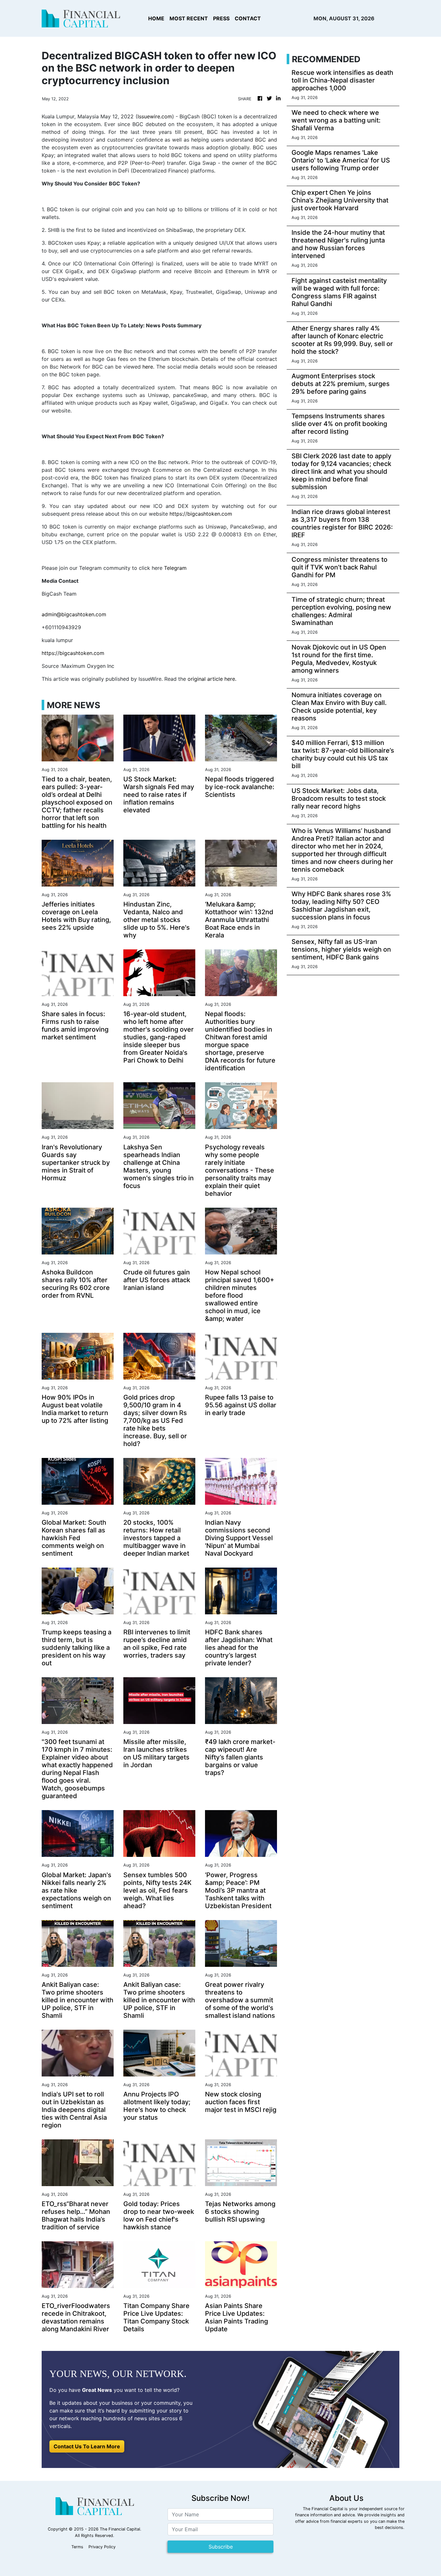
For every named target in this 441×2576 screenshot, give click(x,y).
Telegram (175, 568)
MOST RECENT (189, 18)
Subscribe (221, 2547)
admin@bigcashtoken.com (74, 614)
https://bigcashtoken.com (201, 514)
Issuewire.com (155, 116)
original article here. (212, 679)
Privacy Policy (102, 2547)
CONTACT (248, 18)
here (148, 367)
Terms (77, 2547)
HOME (156, 18)
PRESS (221, 18)
